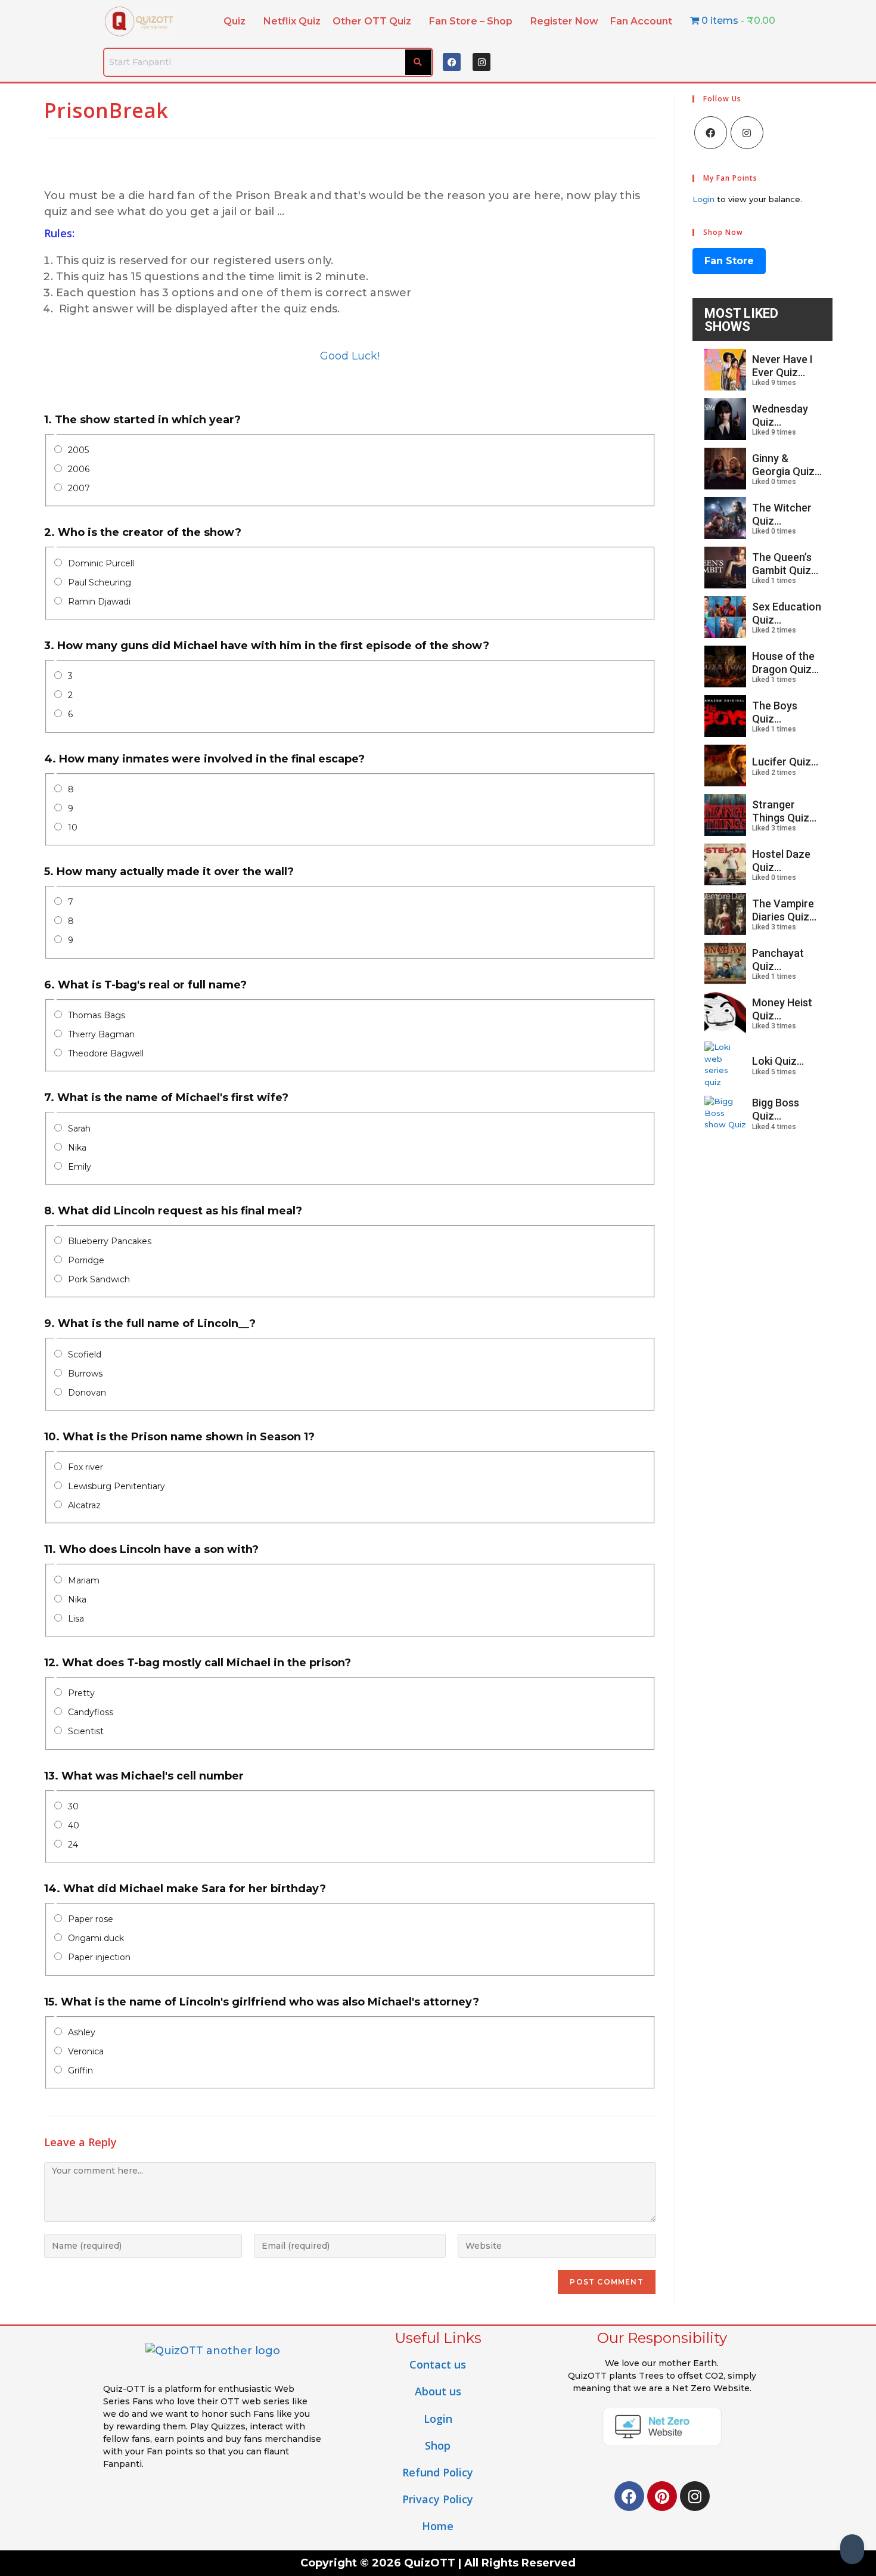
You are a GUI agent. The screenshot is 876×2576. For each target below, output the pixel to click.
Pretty (81, 1693)
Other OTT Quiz (372, 21)
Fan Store (729, 261)
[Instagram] (482, 62)
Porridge (86, 1260)
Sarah (79, 1129)
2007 (79, 488)
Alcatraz (84, 1505)
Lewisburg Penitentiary (117, 1486)
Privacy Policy (438, 2499)
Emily (80, 1167)
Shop (438, 2445)
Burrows (85, 1374)
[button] (237, 21)
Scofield (85, 1354)
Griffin (80, 2070)
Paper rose (91, 1919)
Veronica (86, 2051)
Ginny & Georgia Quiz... (787, 465)
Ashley (82, 2032)
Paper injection (99, 1957)
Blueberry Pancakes (110, 1241)
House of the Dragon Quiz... (785, 663)
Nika (77, 1148)
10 (73, 827)
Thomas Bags (97, 1015)
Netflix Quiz (292, 21)
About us (438, 2391)
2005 (78, 450)
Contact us (438, 2364)
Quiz (234, 21)
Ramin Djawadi (99, 602)
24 (73, 1845)
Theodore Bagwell (106, 1053)
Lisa (76, 1619)
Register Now (564, 21)
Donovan (87, 1393)
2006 (79, 469)
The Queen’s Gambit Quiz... (785, 564)
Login (703, 199)
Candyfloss (91, 1712)
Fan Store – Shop (471, 21)
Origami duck (96, 1938)
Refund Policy (438, 2472)
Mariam (84, 1580)
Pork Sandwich (99, 1279)
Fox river (86, 1467)
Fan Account (641, 21)
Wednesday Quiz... (780, 415)
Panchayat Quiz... (778, 960)
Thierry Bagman (101, 1034)
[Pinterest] (662, 2496)
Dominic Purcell (101, 563)
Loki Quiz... (778, 1061)
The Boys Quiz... (775, 712)
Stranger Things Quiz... (784, 811)
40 (74, 1825)
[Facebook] (452, 62)
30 (73, 1806)
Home (438, 2526)
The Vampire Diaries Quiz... (784, 910)
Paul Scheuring (100, 582)
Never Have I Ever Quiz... (782, 366)
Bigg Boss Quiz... (776, 1109)
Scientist (86, 1731)
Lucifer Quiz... (785, 762)
